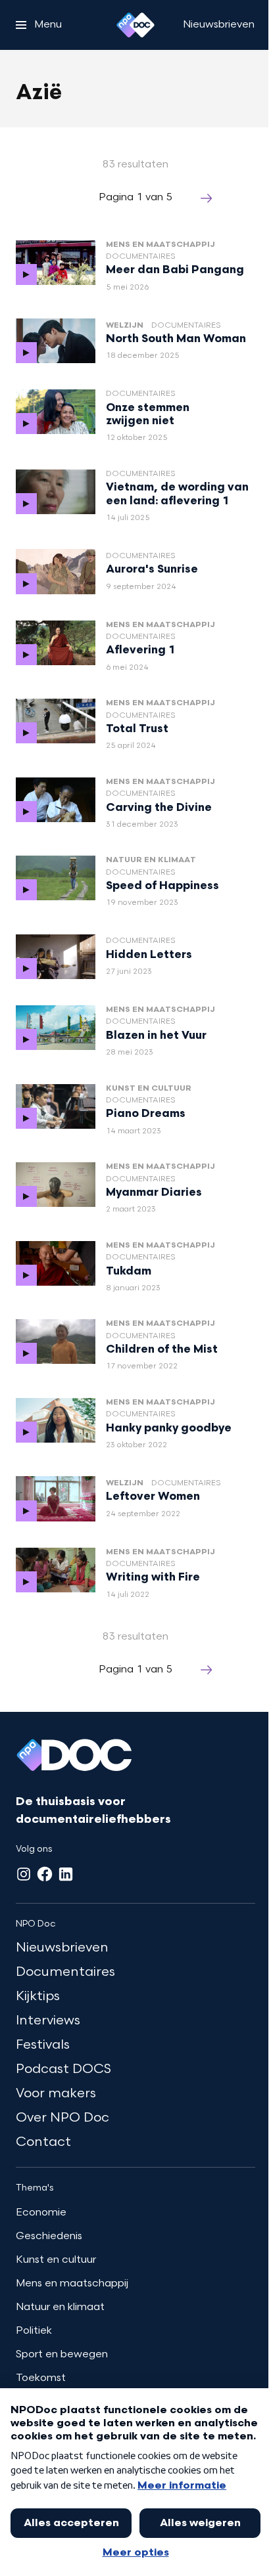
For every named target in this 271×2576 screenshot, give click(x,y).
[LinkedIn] (66, 1874)
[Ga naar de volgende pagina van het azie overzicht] (207, 198)
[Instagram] (24, 1874)
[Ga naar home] (135, 25)
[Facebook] (45, 1874)
